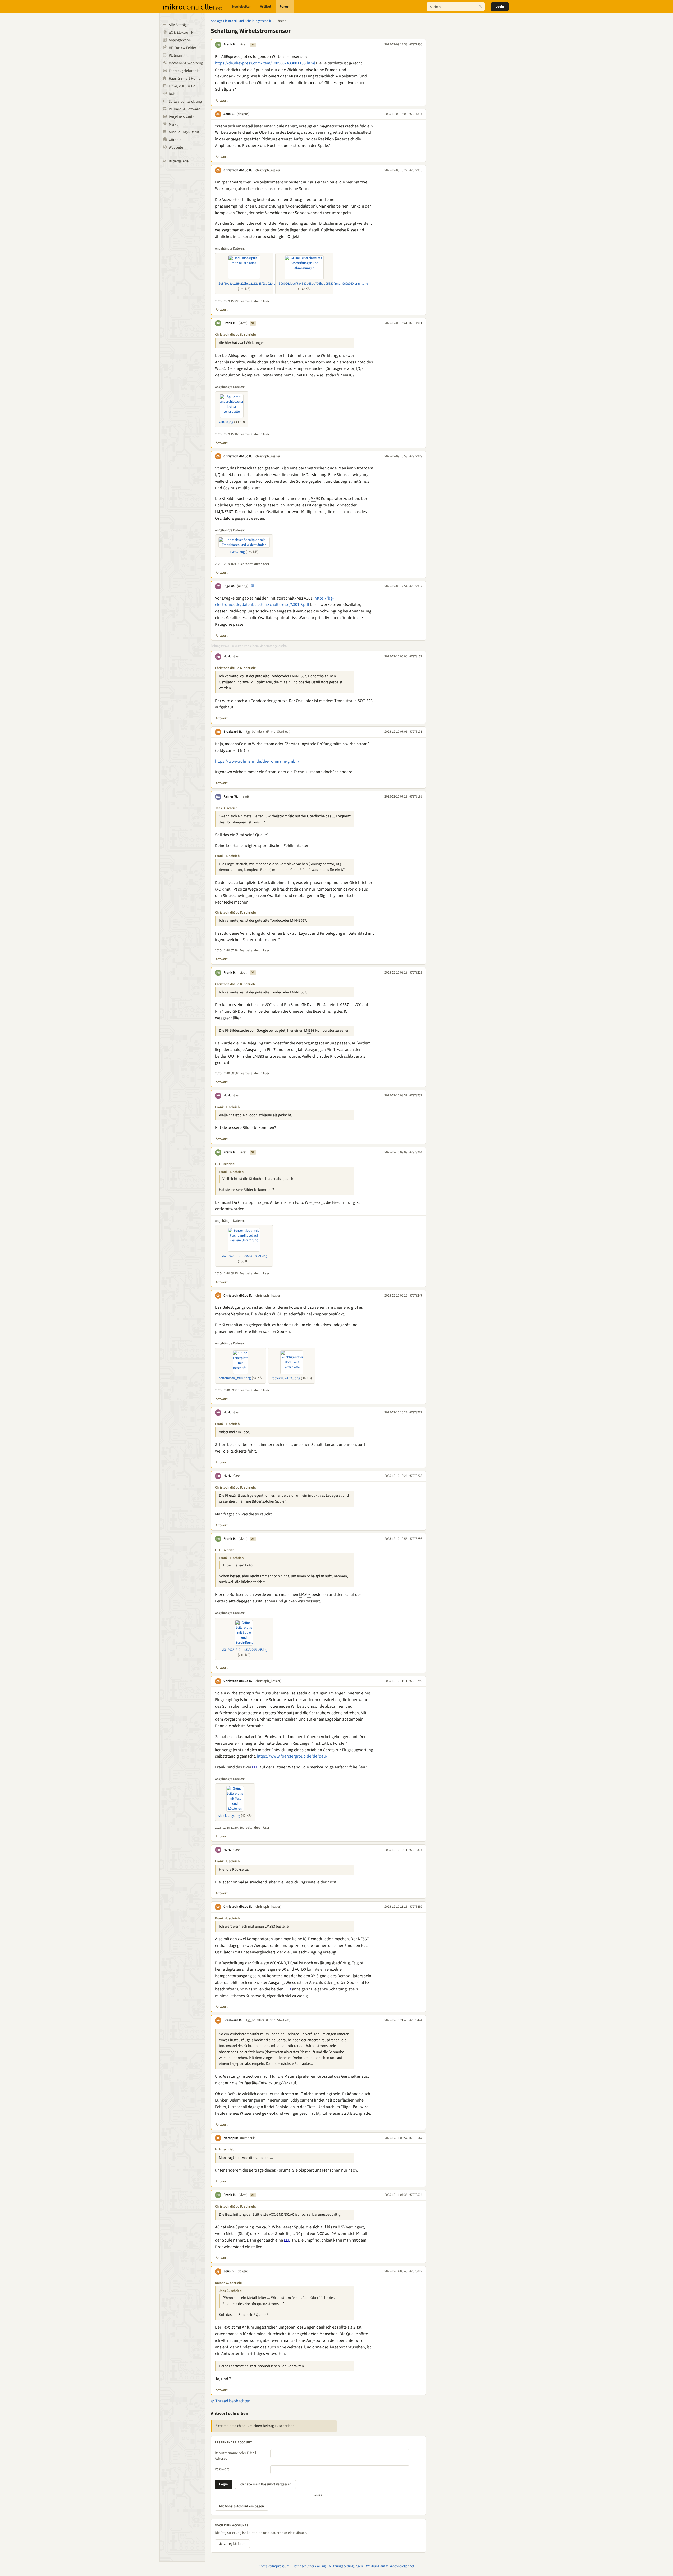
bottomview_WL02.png (235, 1378)
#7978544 (416, 2138)
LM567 (343, 1005)
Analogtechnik (180, 40)
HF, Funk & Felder (182, 48)
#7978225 (416, 973)
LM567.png (237, 552)
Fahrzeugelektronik (184, 71)
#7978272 (416, 1412)
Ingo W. (229, 586)
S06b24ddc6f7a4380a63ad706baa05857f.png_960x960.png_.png (323, 284)
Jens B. (229, 114)
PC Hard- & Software (184, 109)
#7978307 (416, 1850)
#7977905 (416, 170)
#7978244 (416, 1152)
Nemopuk (231, 2138)
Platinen (175, 56)
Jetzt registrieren (232, 2544)
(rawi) (245, 796)
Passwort (222, 2469)
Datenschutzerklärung (309, 2566)
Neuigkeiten (242, 7)
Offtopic (175, 140)
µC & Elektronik (181, 33)
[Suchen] (480, 7)
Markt (173, 125)
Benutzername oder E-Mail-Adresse (236, 2456)
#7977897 (416, 114)
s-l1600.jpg (226, 422)
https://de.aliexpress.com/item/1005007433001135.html (265, 63)
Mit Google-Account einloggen (242, 2506)
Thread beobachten (232, 2401)
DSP (172, 94)
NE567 (363, 1939)
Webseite (176, 148)
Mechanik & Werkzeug (186, 63)
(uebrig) (243, 586)
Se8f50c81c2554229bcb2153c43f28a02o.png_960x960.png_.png (262, 284)
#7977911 (416, 323)
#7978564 (416, 2195)
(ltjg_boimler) (254, 732)
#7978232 (416, 1095)
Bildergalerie (179, 161)
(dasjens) (243, 114)
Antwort (222, 100)
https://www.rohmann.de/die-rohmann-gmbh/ (257, 761)
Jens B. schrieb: (227, 808)
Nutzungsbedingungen (346, 2566)
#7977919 (416, 456)
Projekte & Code (181, 117)
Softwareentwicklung (185, 102)
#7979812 (416, 2271)
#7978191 (416, 732)
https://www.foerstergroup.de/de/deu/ (292, 1756)
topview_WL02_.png (286, 1378)
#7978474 (416, 2020)
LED (255, 1767)
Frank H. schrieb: (228, 856)
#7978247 (416, 1296)
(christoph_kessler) (268, 170)
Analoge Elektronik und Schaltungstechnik (241, 21)
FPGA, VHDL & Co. (182, 86)
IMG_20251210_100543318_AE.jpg (244, 1256)
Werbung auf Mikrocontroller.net (390, 2566)
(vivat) (243, 44)
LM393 (314, 499)
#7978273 (416, 1476)
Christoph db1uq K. (238, 170)
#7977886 (416, 44)
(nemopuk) (248, 2138)
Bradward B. (233, 732)
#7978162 (416, 656)
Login (500, 7)
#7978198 (416, 796)
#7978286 (416, 1539)
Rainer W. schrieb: (228, 2283)
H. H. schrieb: (225, 1164)
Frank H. (230, 44)
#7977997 (416, 586)
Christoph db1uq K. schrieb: (235, 335)
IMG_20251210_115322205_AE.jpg (244, 1650)
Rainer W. (231, 796)
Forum (285, 7)
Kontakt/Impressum (274, 2566)
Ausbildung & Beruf (184, 132)
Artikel (265, 7)
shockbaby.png (229, 1816)
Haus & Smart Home (185, 79)
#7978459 (416, 1907)
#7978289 (416, 1681)
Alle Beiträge (179, 25)
